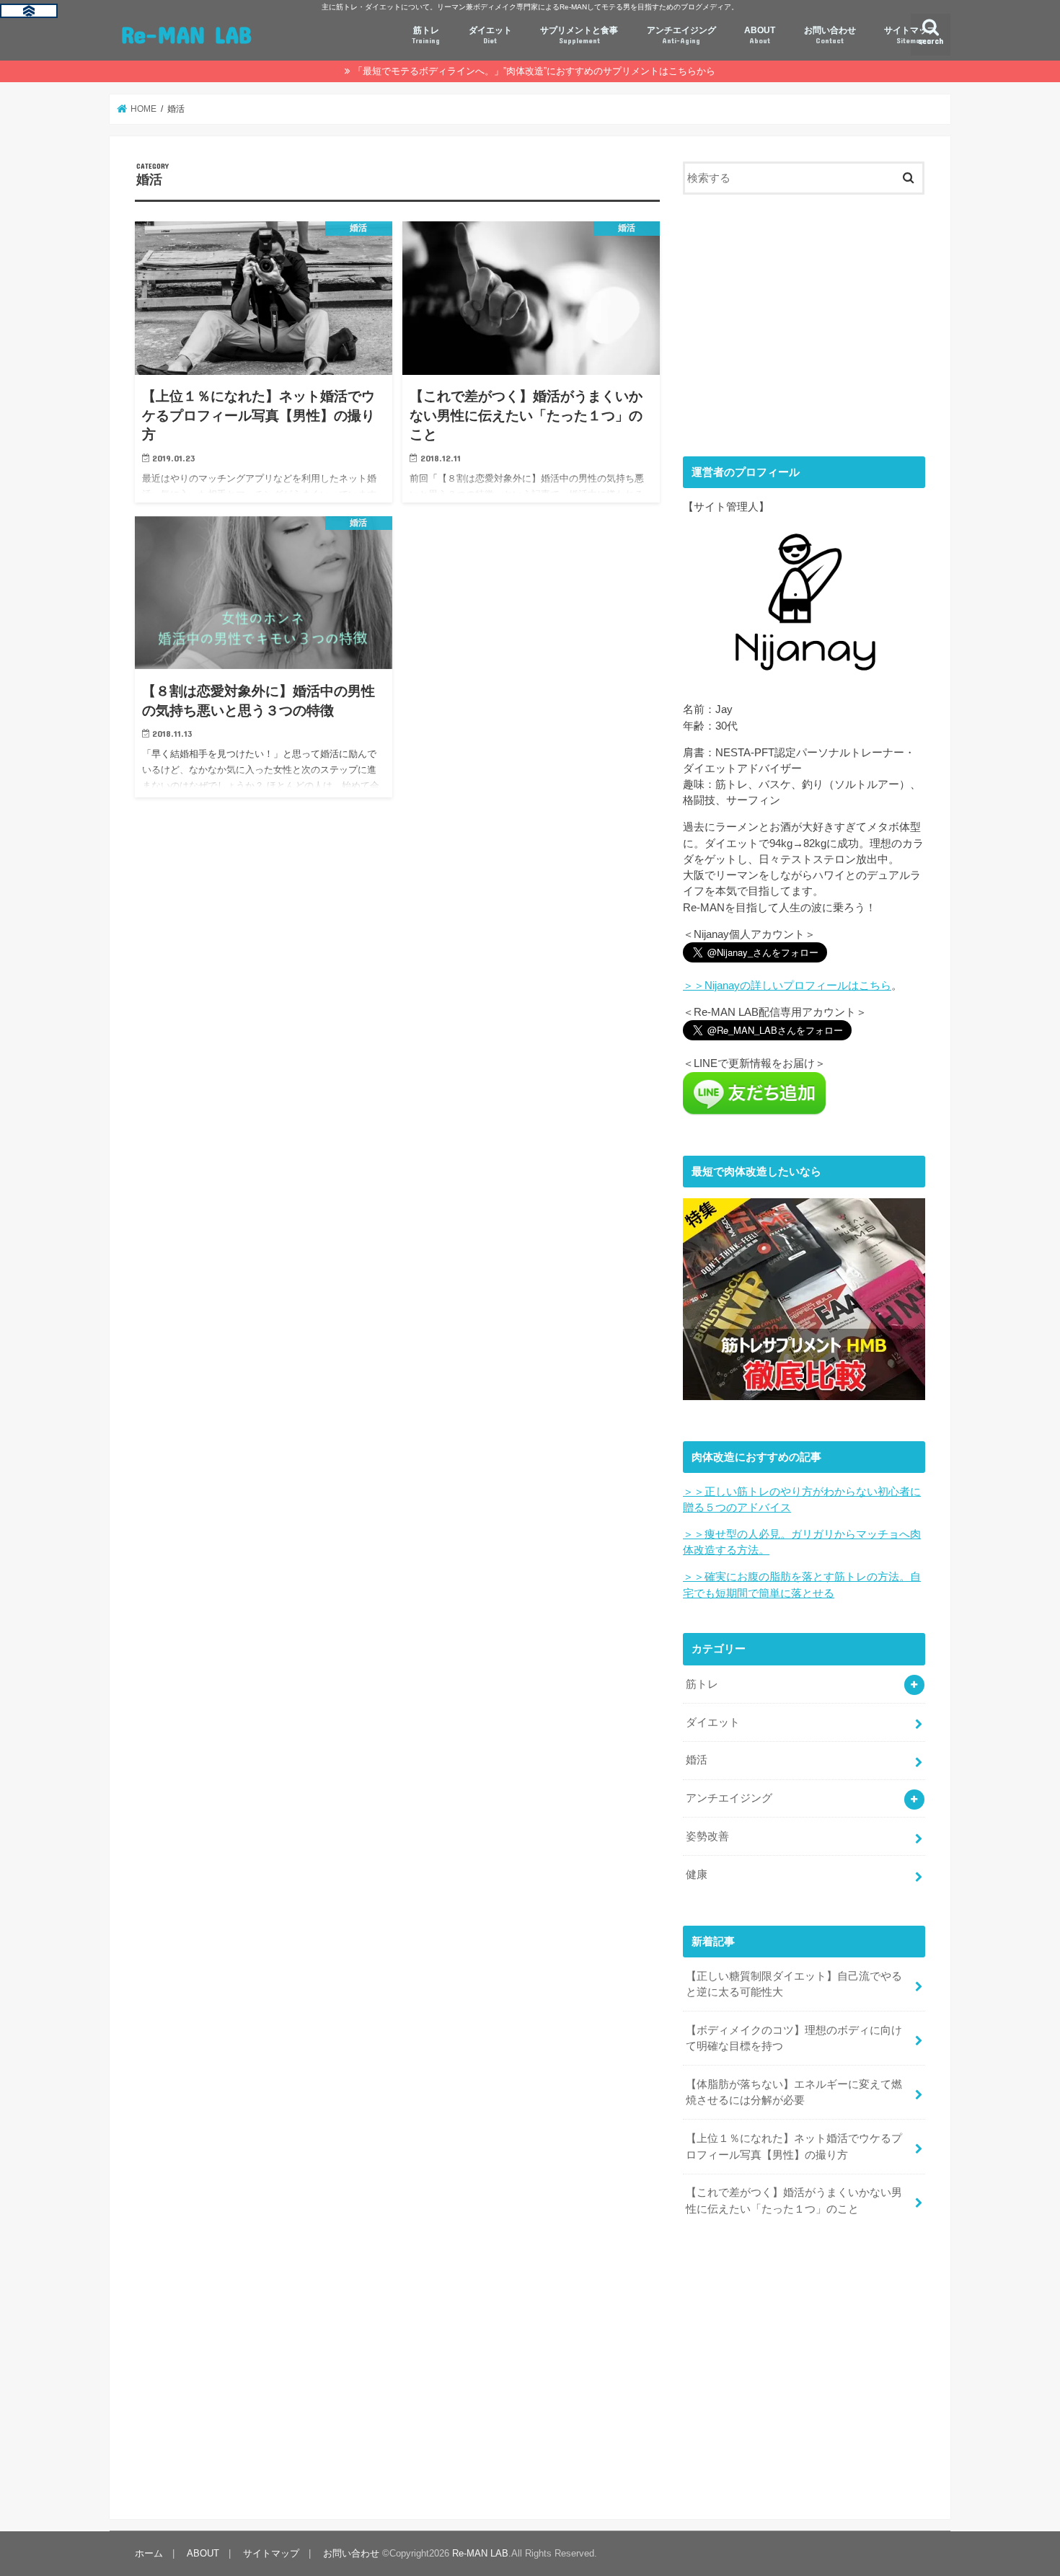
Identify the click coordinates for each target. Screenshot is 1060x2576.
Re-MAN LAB (186, 34)
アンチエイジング (681, 35)
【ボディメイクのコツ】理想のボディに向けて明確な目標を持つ (794, 2038)
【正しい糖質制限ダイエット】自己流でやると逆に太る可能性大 (794, 1984)
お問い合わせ (830, 35)
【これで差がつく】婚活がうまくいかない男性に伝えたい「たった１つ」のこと (794, 2200)
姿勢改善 (707, 1836)
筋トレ (426, 35)
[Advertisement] (804, 323)
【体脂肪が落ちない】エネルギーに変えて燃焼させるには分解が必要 (794, 2092)
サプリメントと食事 (579, 35)
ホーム (149, 2553)
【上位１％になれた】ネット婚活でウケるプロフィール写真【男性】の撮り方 (794, 2146)
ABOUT (760, 35)
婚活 (697, 1760)
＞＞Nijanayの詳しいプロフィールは (787, 986)
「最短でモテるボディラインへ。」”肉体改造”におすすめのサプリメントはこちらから (534, 71)
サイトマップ (910, 35)
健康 (697, 1875)
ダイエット (490, 35)
